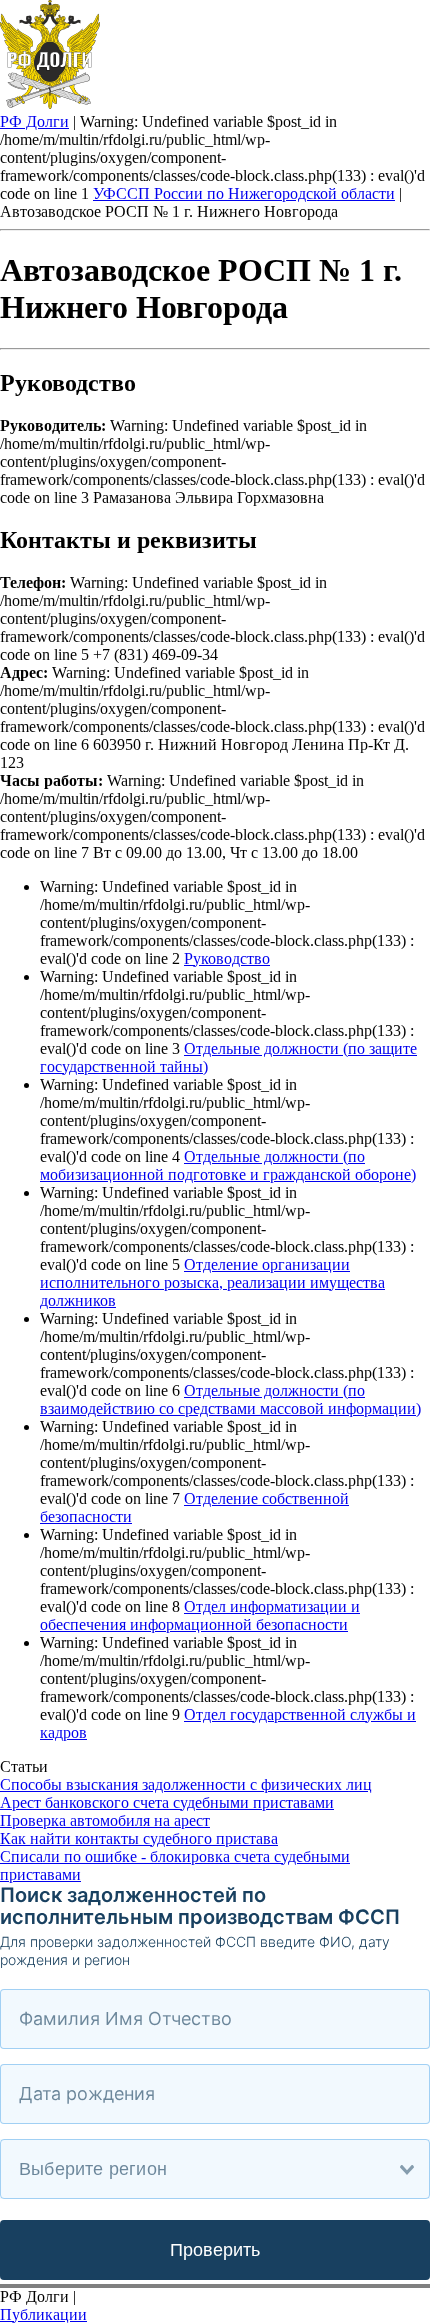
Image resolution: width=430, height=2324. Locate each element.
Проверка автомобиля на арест (105, 1820)
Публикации (43, 2314)
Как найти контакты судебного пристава (139, 1838)
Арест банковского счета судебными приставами (167, 1802)
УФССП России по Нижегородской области (244, 193)
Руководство (227, 958)
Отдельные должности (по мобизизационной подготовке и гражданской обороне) (228, 1165)
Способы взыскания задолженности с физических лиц (186, 1784)
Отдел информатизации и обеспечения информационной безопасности (200, 1615)
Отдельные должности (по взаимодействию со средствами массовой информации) (230, 1399)
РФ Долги (34, 121)
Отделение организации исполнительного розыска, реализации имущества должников (212, 1282)
